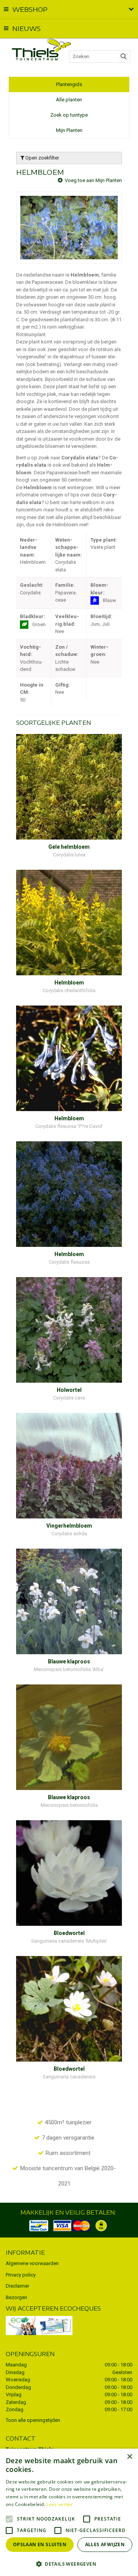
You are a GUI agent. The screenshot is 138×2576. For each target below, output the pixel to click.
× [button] (129, 2457)
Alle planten (69, 100)
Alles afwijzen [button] (105, 2544)
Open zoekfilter (42, 158)
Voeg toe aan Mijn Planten (93, 180)
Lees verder (60, 2504)
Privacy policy (21, 2275)
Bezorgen (16, 2297)
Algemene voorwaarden (32, 2263)
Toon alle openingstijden (33, 2420)
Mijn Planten (69, 130)
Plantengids (69, 84)
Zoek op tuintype (69, 115)
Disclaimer (17, 2286)
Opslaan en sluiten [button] (40, 2544)
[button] (69, 2564)
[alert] (69, 2512)
